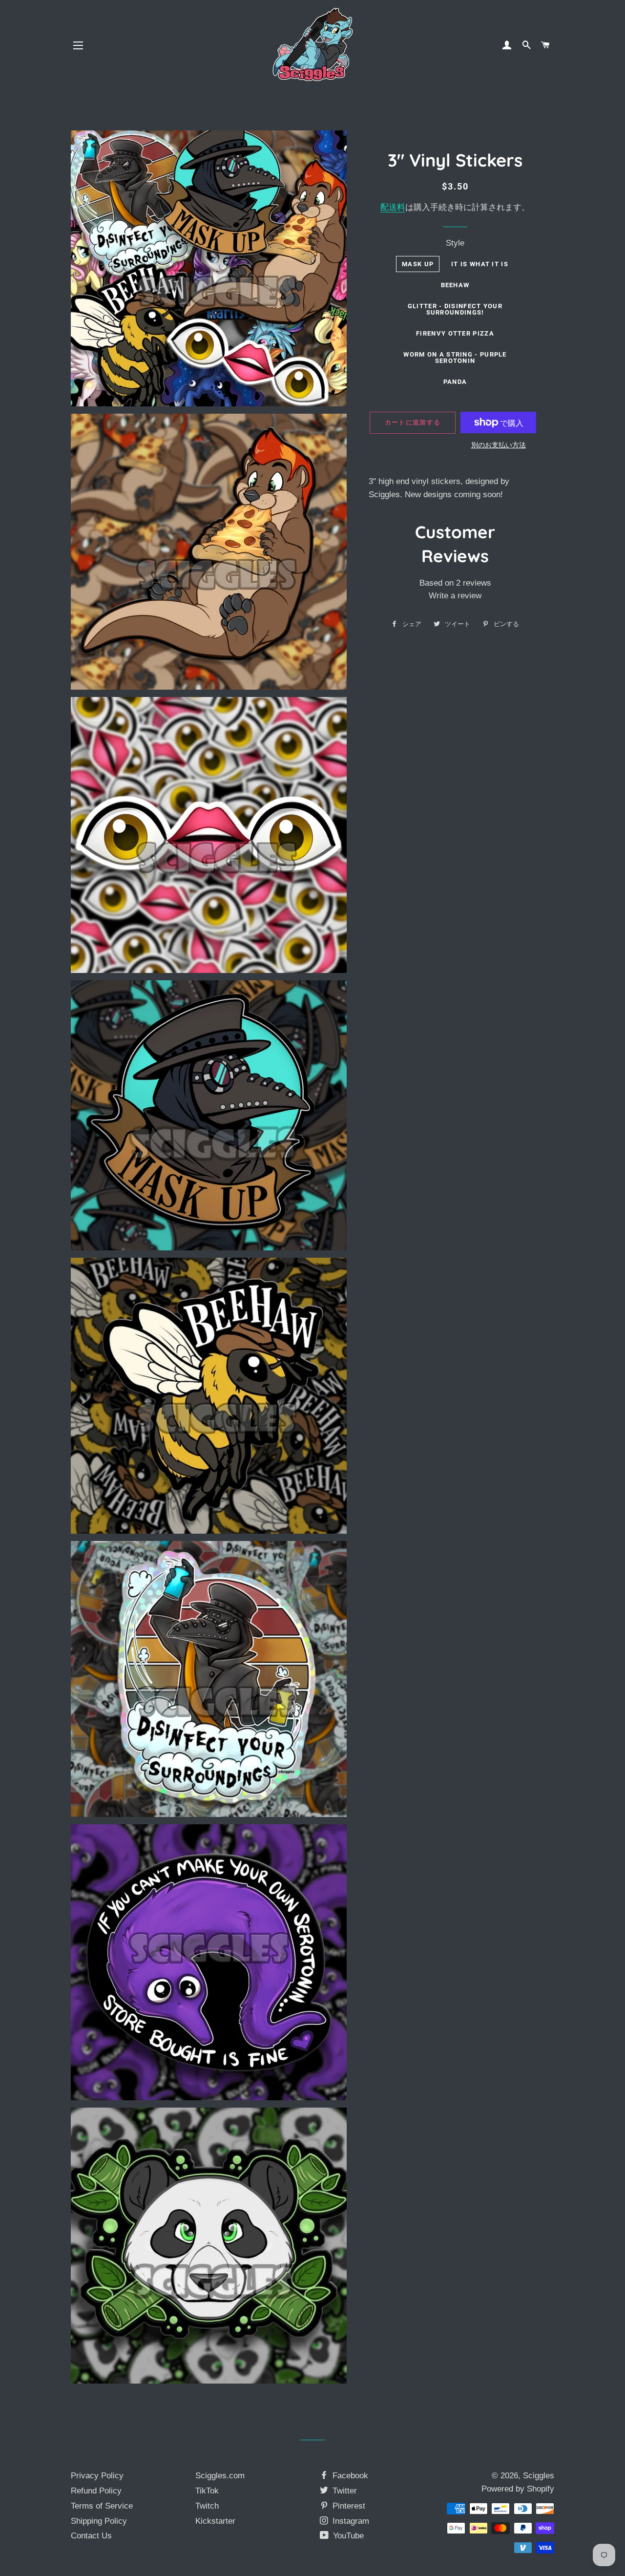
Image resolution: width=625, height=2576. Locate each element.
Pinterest (348, 2506)
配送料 (393, 207)
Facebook (349, 2476)
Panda (455, 382)
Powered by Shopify (518, 2489)
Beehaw (455, 285)
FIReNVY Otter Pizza (455, 333)
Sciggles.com (220, 2476)
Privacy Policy (97, 2476)
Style (455, 243)
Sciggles (539, 2476)
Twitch (207, 2506)
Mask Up (418, 264)
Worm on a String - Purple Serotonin (455, 358)
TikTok (207, 2491)
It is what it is (480, 264)
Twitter (344, 2491)
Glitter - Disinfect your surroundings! (455, 309)
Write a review (455, 596)
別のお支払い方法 (499, 445)
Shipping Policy (99, 2521)
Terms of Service (102, 2506)
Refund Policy (96, 2491)
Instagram (350, 2521)
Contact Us (91, 2536)
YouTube (347, 2536)
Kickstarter (215, 2521)
